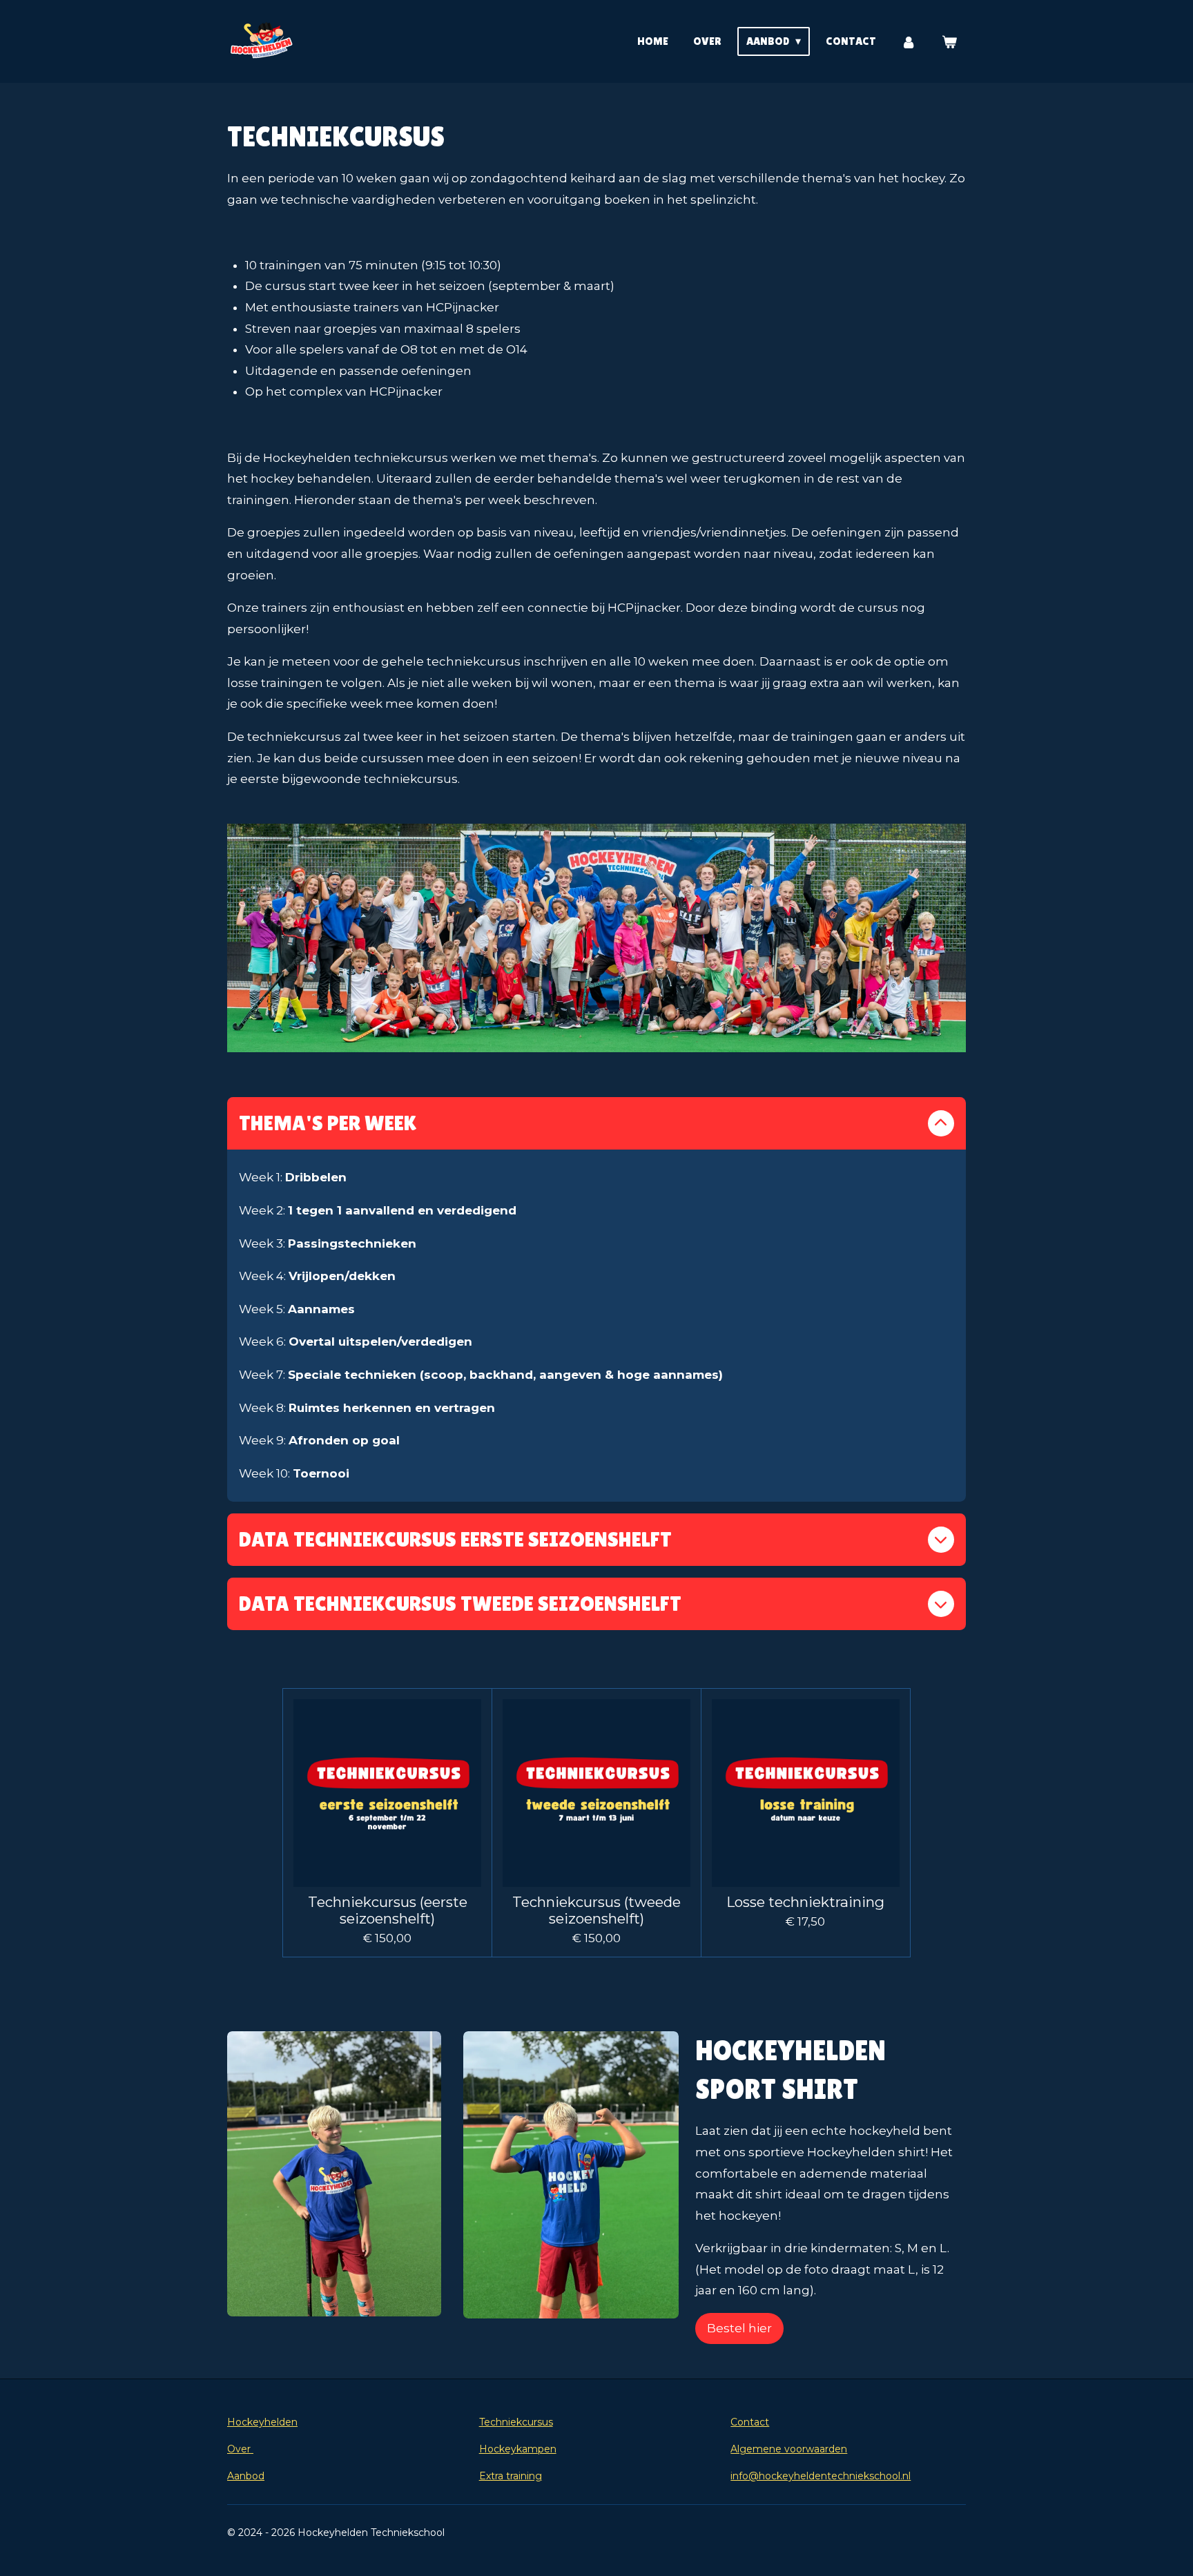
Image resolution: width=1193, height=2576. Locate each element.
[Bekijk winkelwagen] (949, 42)
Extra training (511, 2476)
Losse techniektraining (805, 1902)
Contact (750, 2422)
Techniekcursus (516, 2422)
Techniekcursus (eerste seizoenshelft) (388, 1910)
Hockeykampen (518, 2449)
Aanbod (246, 2476)
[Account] (909, 42)
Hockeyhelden (262, 2422)
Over (240, 2449)
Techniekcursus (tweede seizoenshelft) (596, 1910)
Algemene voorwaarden (789, 2449)
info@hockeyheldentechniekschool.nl (821, 2476)
